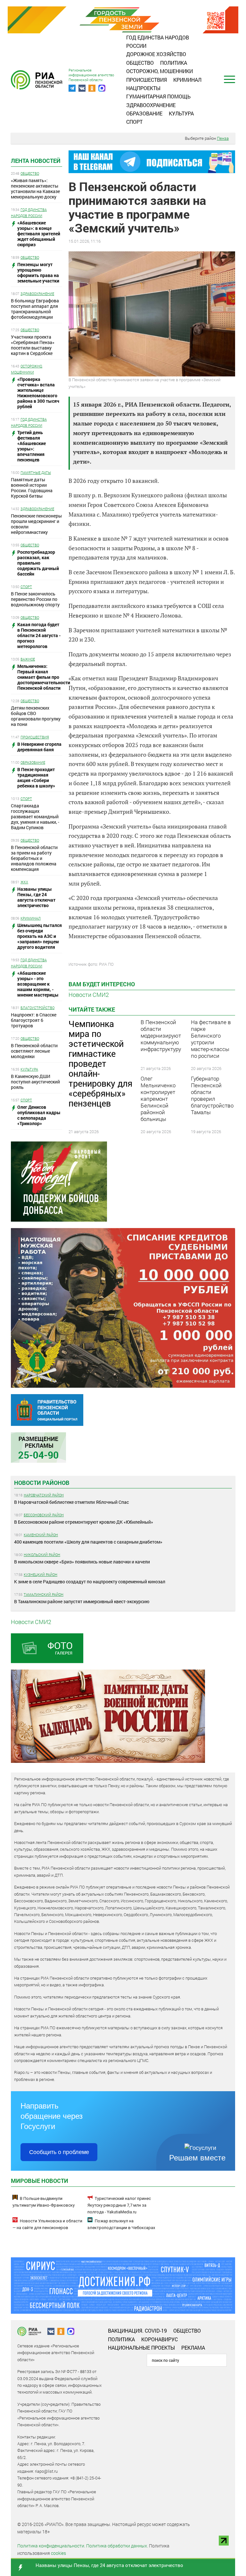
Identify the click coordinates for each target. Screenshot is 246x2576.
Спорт (134, 122)
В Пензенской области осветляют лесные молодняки (34, 1051)
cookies (58, 2553)
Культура (181, 113)
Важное (28, 659)
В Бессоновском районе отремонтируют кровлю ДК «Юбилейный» (84, 1522)
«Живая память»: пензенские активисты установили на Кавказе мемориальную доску (35, 189)
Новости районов (42, 1483)
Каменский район (41, 1535)
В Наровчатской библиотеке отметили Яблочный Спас (71, 1502)
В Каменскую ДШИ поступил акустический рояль (35, 1082)
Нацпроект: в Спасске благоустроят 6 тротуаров (34, 1020)
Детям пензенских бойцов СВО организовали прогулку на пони (36, 716)
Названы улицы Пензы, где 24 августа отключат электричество (109, 2565)
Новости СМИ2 (89, 995)
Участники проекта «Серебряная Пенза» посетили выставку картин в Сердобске (33, 345)
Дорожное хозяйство (156, 54)
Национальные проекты (141, 2348)
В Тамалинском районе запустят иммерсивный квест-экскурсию (82, 1601)
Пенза (223, 138)
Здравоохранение (151, 105)
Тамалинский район (44, 1594)
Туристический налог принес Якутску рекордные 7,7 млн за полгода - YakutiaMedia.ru (119, 2205)
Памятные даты (36, 472)
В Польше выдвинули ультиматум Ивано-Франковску (44, 2202)
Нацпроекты (143, 88)
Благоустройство (37, 1008)
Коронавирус (160, 2339)
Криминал (187, 80)
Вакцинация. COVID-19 (137, 2331)
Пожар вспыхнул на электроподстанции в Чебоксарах (121, 2224)
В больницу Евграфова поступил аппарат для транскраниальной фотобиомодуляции (35, 309)
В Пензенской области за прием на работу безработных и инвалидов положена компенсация (34, 858)
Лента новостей (36, 161)
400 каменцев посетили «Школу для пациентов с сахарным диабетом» (88, 1542)
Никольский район (42, 1555)
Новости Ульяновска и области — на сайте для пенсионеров (47, 2224)
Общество (140, 63)
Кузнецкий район (41, 1574)
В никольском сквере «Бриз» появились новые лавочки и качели (82, 1562)
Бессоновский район (44, 1515)
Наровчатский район (44, 1495)
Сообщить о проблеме (59, 2152)
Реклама (193, 2348)
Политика (174, 63)
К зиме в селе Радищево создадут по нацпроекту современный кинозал (90, 1582)
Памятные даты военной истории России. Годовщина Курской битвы (32, 488)
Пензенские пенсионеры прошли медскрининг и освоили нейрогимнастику (36, 524)
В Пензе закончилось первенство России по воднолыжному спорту (35, 599)
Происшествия (147, 80)
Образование (144, 113)
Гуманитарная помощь (158, 96)
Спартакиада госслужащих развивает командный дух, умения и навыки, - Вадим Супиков (35, 817)
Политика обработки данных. (117, 2546)
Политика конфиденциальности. (51, 2546)
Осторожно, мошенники (160, 71)
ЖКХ (24, 882)
